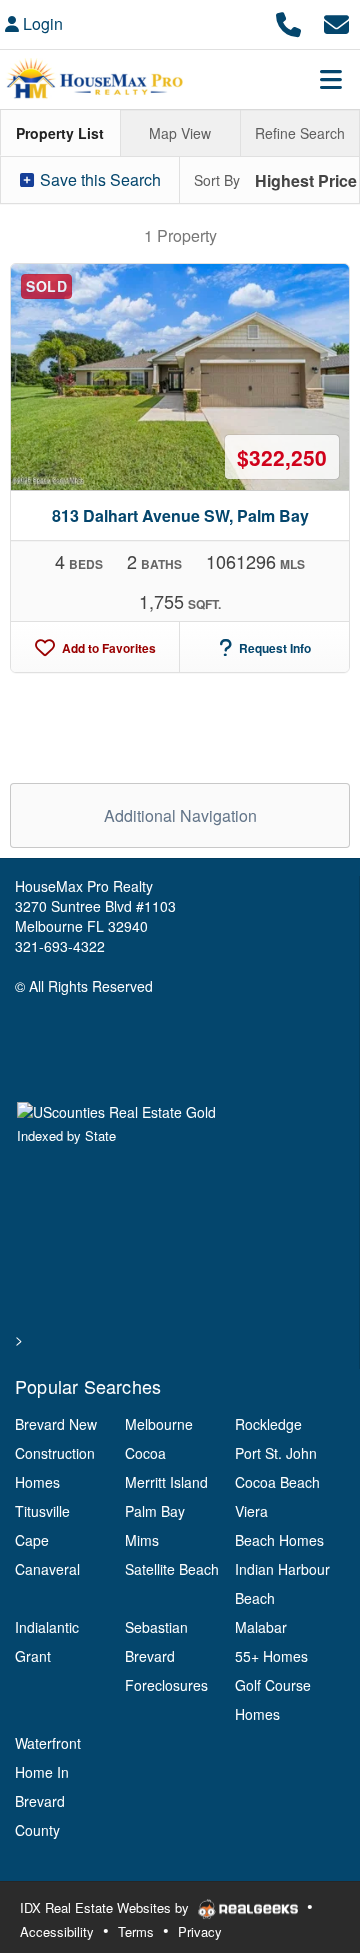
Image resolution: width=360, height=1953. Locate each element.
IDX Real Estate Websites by (106, 1907)
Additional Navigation (180, 815)
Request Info (273, 648)
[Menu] (331, 79)
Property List (60, 133)
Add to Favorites (107, 648)
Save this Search (98, 179)
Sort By (217, 180)
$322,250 (282, 457)
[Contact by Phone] (288, 21)
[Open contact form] (336, 21)
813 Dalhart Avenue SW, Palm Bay (180, 515)
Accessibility (57, 1931)
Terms (136, 1931)
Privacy (200, 1931)
